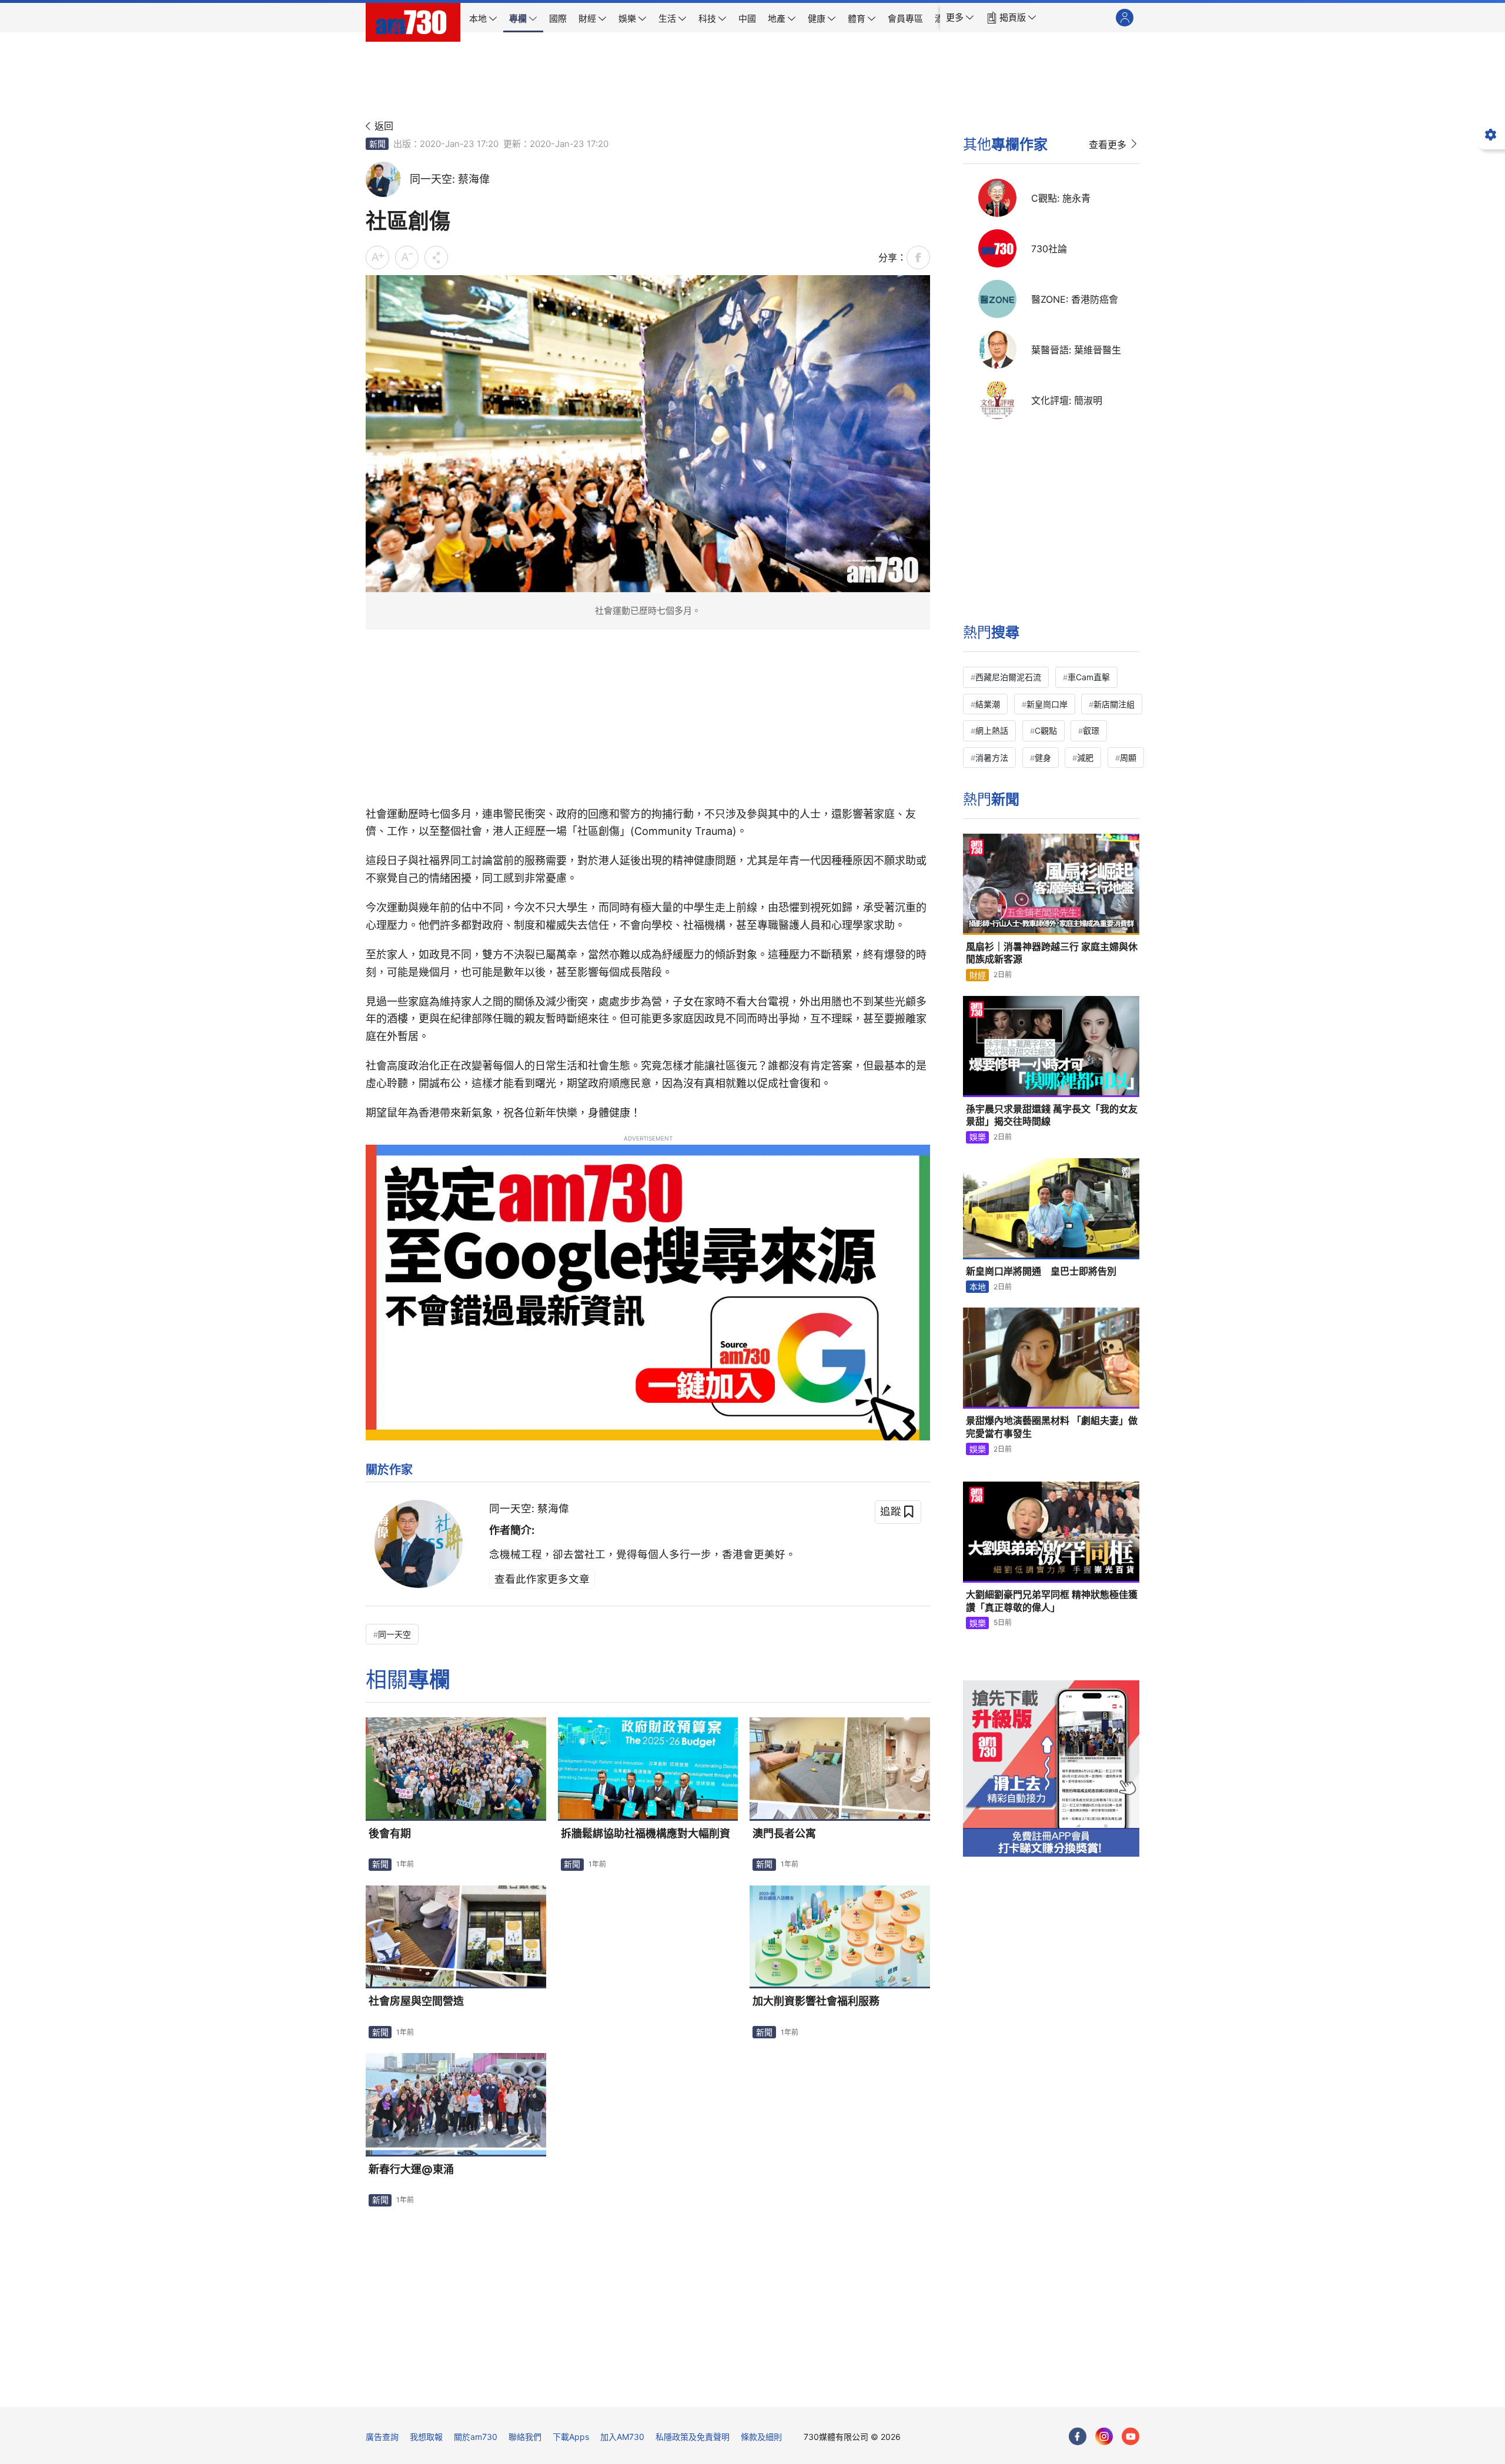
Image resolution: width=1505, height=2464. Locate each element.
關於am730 (476, 2437)
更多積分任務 (814, 2390)
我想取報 (426, 2437)
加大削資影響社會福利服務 (816, 2001)
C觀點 (1046, 730)
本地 (978, 1287)
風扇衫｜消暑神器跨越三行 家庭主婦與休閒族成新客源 (1052, 953)
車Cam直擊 (1089, 677)
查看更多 (1108, 145)
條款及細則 (761, 2437)
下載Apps (571, 2437)
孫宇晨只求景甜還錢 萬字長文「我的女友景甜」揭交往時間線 (1052, 1115)
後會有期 (390, 1833)
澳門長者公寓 (784, 1833)
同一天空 (394, 1634)
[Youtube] (1131, 2436)
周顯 (1128, 758)
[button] (960, 18)
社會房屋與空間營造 (416, 2001)
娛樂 (978, 1137)
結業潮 (988, 704)
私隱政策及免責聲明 (693, 2437)
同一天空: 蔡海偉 (529, 1508)
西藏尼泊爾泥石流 (1008, 677)
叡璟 (1091, 730)
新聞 (377, 144)
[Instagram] (1104, 2436)
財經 (978, 975)
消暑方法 (992, 758)
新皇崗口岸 (1047, 704)
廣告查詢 (382, 2437)
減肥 (1085, 758)
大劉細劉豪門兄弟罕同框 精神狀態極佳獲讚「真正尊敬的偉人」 (1052, 1601)
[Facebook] (1078, 2436)
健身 (1043, 758)
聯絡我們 (525, 2437)
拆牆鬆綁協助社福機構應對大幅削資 (646, 1833)
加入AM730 (622, 2437)
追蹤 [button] (891, 1511)
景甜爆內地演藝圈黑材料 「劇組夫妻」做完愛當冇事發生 (1052, 1427)
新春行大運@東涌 (411, 2169)
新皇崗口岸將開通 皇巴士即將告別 (1041, 1271)
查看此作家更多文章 (542, 1579)
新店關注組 (1114, 704)
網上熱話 (992, 730)
